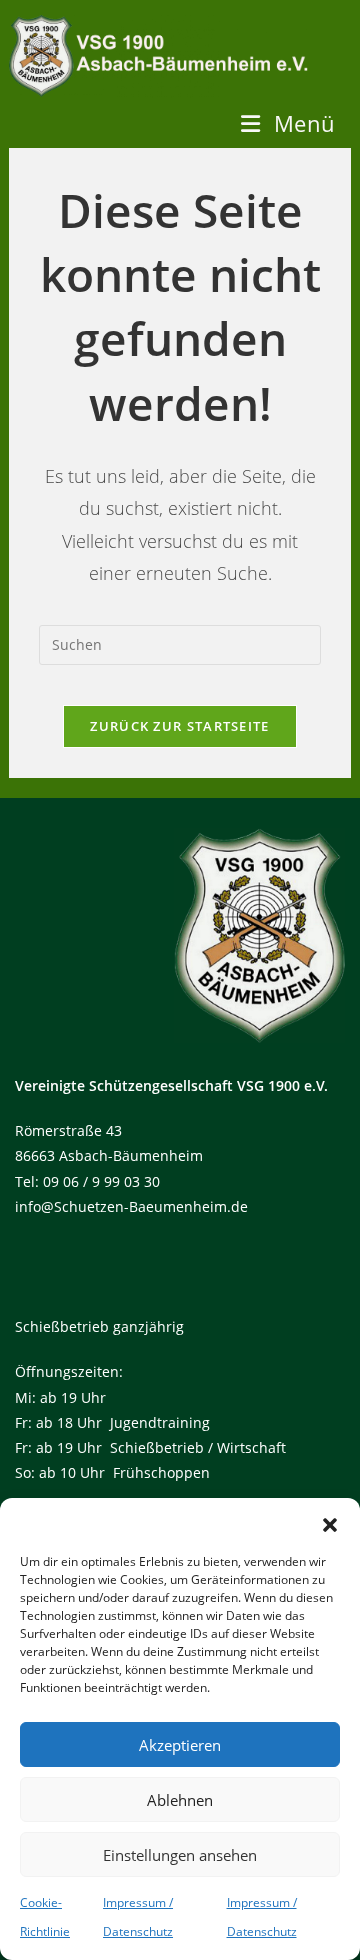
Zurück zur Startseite (179, 726)
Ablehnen (180, 1800)
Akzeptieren (180, 1745)
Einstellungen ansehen (180, 1855)
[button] (330, 1523)
